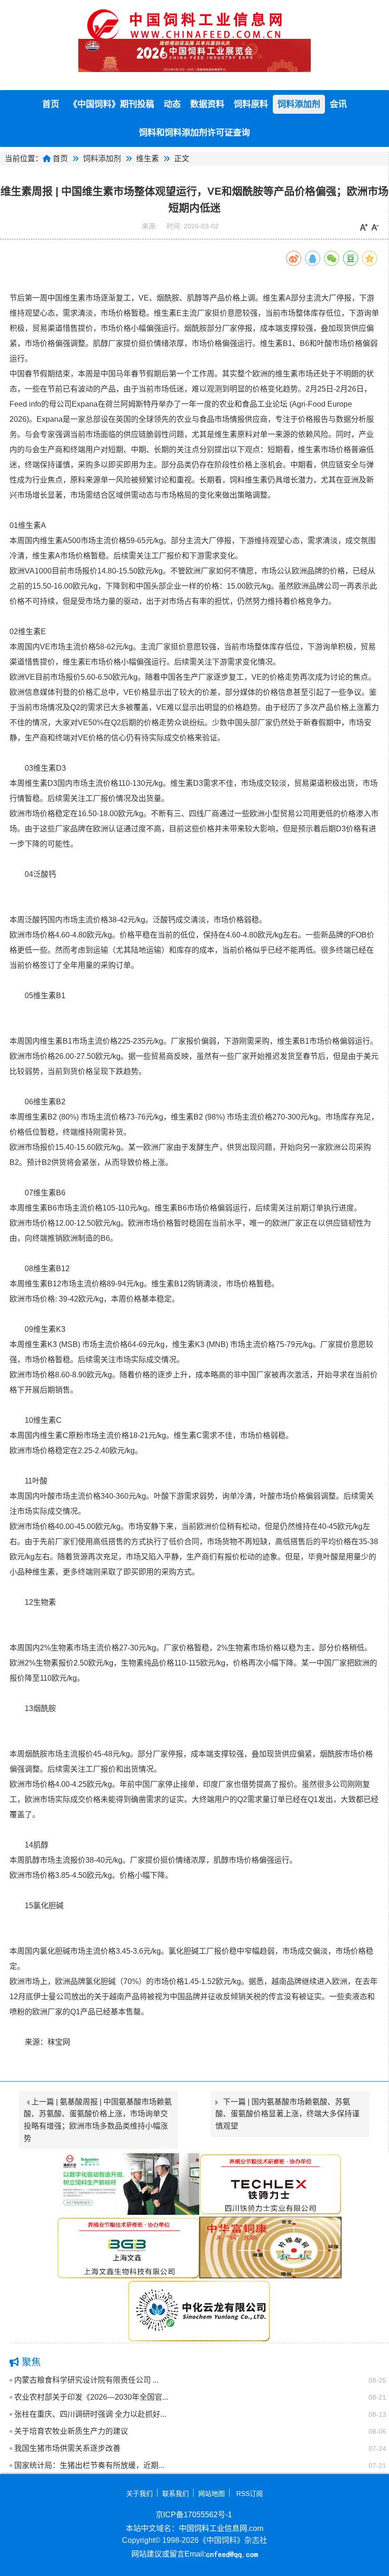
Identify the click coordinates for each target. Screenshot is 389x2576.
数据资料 (207, 104)
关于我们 (139, 2494)
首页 (51, 104)
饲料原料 (251, 104)
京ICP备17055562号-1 (194, 2515)
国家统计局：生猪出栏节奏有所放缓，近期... (89, 2465)
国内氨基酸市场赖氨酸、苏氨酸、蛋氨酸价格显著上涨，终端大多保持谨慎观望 (287, 2114)
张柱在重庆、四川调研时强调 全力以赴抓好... (90, 2414)
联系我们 (176, 2494)
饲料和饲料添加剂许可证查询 (194, 133)
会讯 (338, 104)
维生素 (148, 159)
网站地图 (212, 2494)
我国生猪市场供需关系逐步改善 (67, 2448)
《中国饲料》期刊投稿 (111, 104)
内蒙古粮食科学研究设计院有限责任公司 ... (86, 2380)
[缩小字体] (375, 228)
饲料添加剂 (299, 104)
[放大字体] (364, 228)
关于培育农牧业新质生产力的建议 (71, 2431)
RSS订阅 (250, 2494)
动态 (172, 104)
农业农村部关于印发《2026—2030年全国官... (91, 2397)
